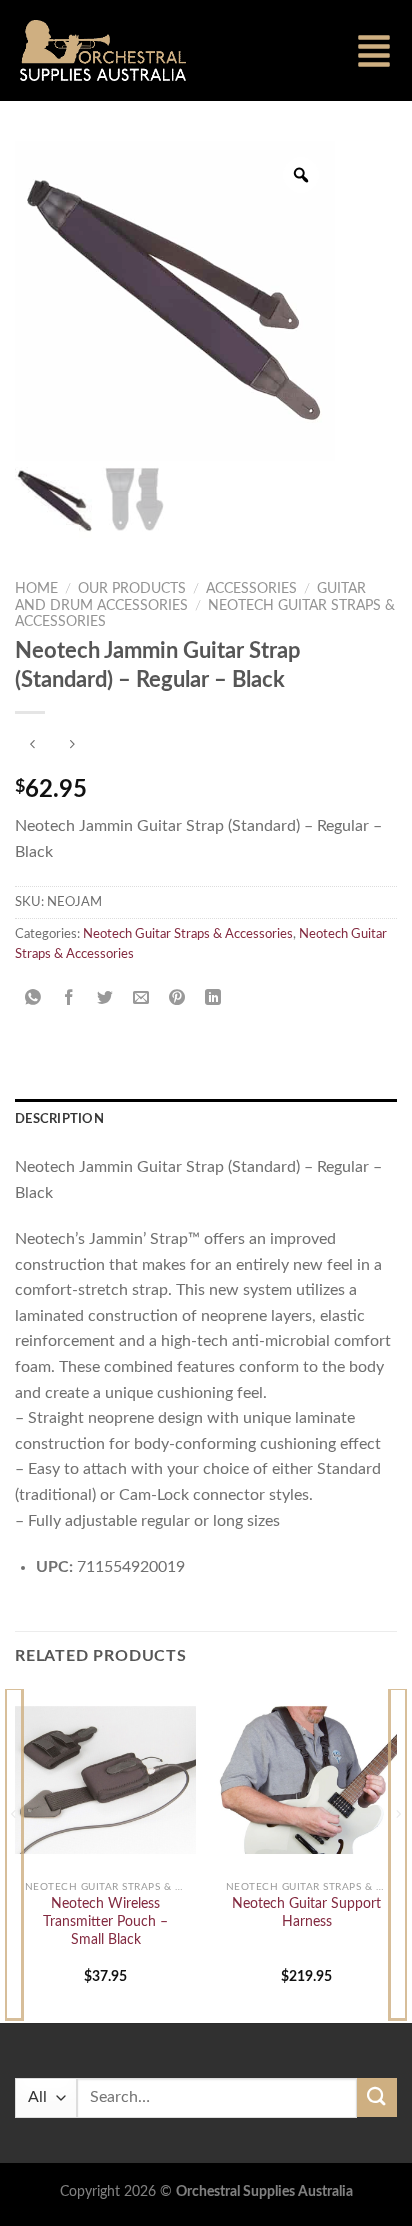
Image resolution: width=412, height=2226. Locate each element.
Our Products (132, 589)
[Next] (398, 1853)
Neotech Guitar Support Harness (306, 1913)
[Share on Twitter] (105, 998)
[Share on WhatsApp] (33, 998)
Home (36, 589)
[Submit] (377, 2097)
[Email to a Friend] (141, 998)
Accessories (251, 589)
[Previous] (14, 1853)
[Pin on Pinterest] (177, 998)
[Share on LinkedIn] (213, 998)
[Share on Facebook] (69, 998)
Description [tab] (59, 1119)
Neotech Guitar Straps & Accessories (188, 934)
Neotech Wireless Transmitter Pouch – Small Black (105, 1921)
